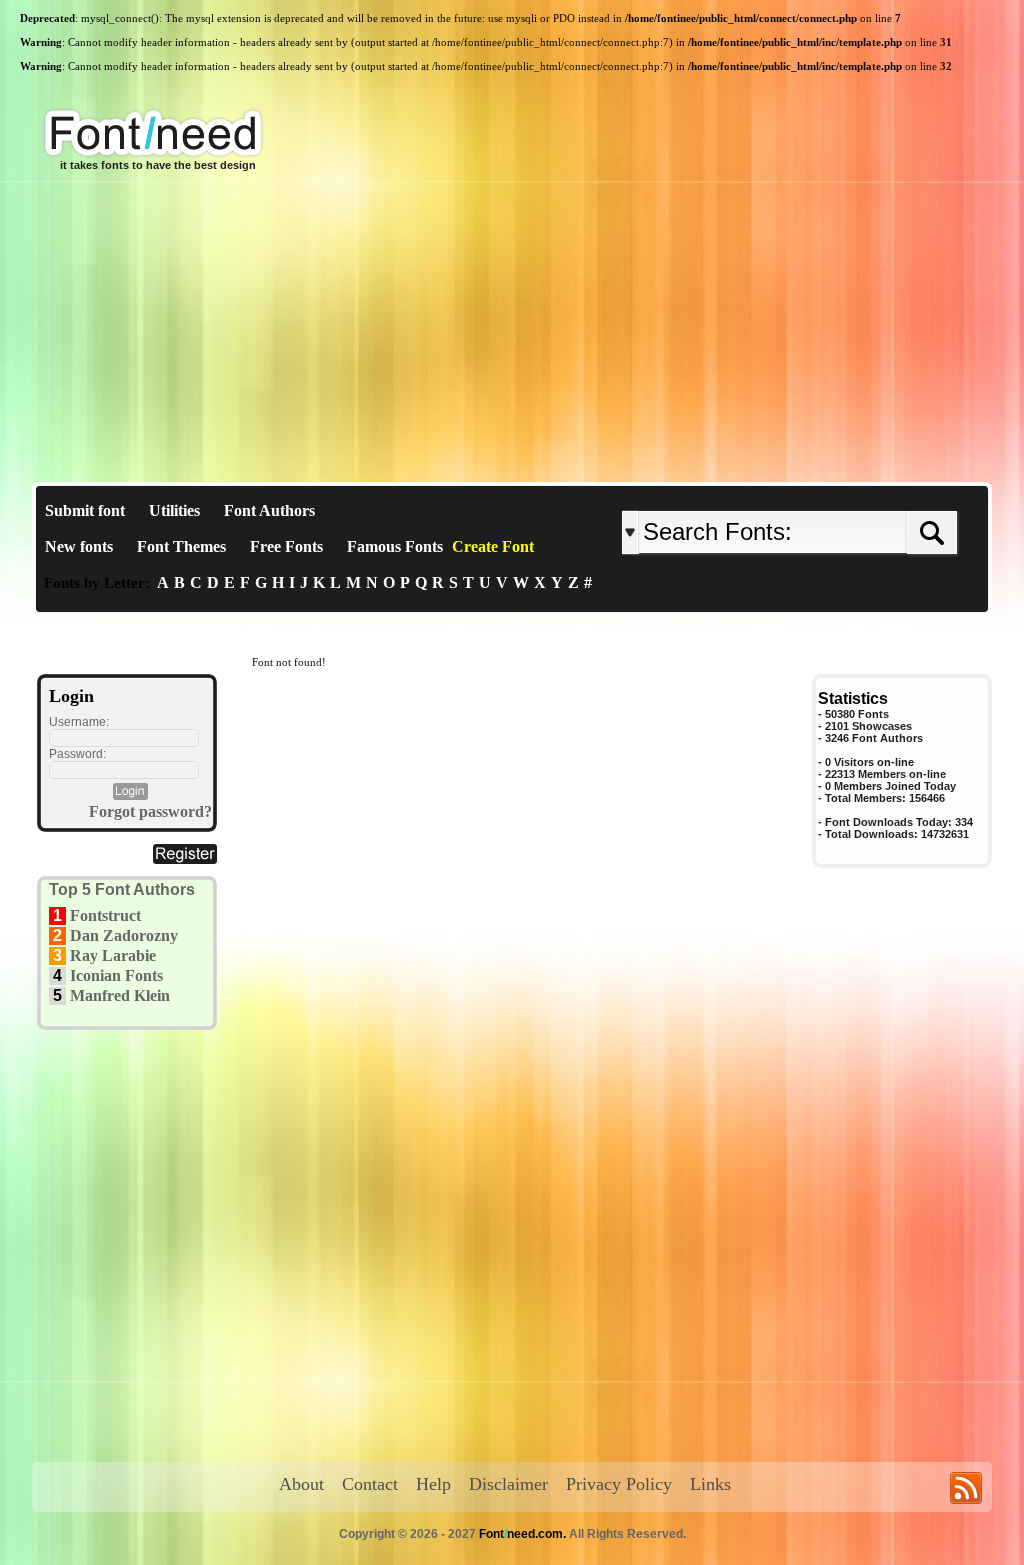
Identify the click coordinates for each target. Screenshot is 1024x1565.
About (301, 1484)
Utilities (174, 510)
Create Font (493, 546)
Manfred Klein (120, 995)
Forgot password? (150, 811)
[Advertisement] (512, 332)
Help (433, 1484)
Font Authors (269, 510)
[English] (829, 494)
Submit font (85, 510)
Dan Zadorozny (124, 935)
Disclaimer (508, 1484)
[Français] (834, 494)
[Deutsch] (839, 494)
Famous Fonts (395, 546)
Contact (370, 1484)
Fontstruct (105, 915)
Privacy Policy (619, 1484)
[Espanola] (854, 494)
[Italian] (849, 494)
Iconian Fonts (116, 975)
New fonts (79, 546)
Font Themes (181, 546)
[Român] (844, 494)
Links (710, 1484)
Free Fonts (286, 546)
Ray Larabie (113, 955)
